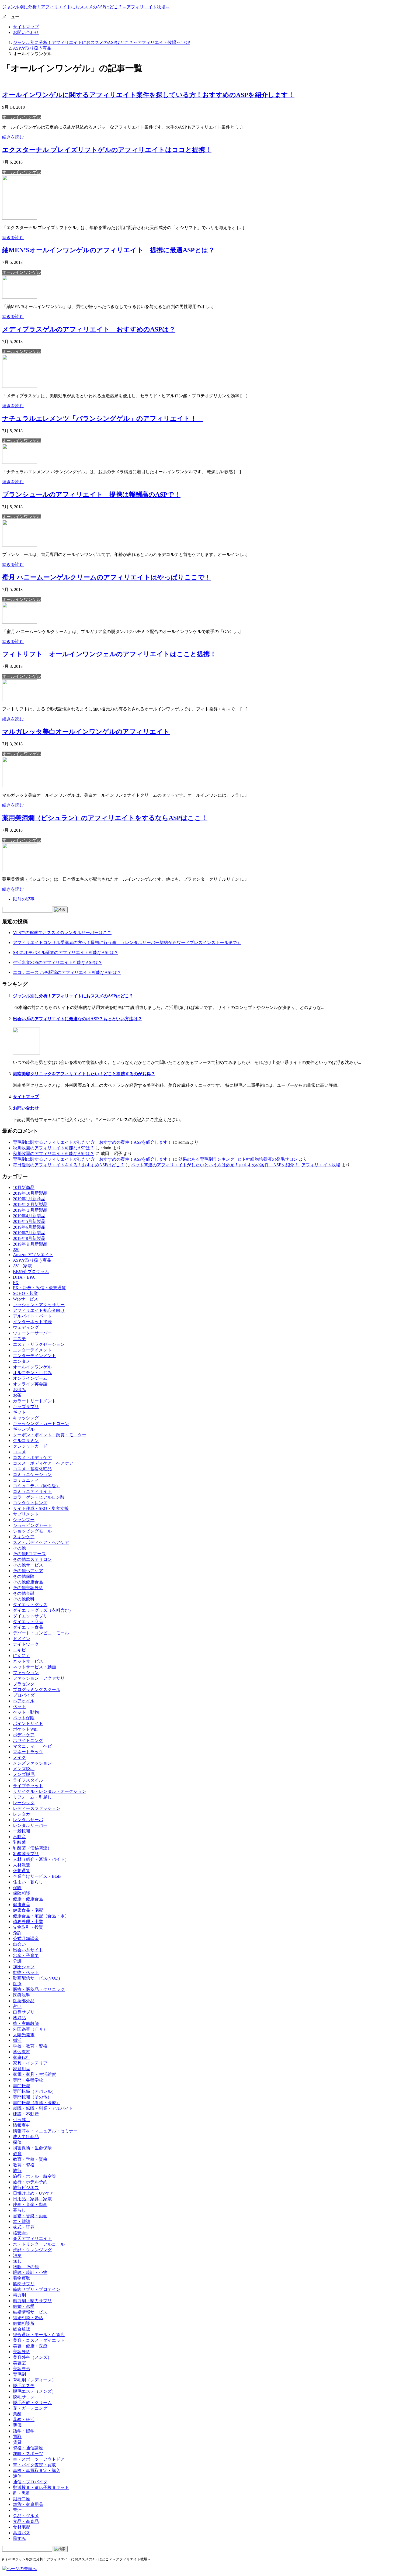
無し (17, 2261)
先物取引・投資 (28, 1927)
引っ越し (22, 2120)
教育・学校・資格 (30, 2159)
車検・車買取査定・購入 (37, 2470)
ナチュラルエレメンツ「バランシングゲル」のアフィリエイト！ (103, 419)
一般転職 (22, 1831)
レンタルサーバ (28, 1820)
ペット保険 (24, 1718)
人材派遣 (22, 1865)
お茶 (17, 1395)
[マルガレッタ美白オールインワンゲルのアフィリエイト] (20, 786)
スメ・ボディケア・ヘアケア (41, 1542)
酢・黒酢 (22, 2493)
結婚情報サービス (30, 2312)
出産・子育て (26, 1956)
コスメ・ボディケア (32, 1458)
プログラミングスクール (37, 1690)
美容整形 (22, 2369)
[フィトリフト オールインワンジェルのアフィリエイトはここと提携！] (20, 699)
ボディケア (24, 1735)
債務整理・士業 (28, 1922)
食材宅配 (22, 2527)
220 (16, 1249)
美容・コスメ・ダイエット (39, 2340)
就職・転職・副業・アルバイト (43, 2108)
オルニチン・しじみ (32, 1373)
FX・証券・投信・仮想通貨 (39, 1288)
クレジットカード (30, 1446)
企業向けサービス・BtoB (37, 1876)
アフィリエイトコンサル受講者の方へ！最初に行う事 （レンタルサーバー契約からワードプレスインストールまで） (127, 943)
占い (17, 2006)
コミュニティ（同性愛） (37, 1486)
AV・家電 (22, 1266)
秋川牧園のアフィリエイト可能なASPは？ (54, 1148)
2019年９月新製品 (30, 1244)
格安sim (20, 2233)
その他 (19, 1548)
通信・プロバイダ (30, 2482)
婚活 (17, 2040)
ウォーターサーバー (32, 1333)
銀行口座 (22, 2499)
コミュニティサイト (32, 1491)
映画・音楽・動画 (30, 2205)
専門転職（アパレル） (34, 2091)
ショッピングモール (32, 1531)
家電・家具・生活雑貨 (34, 2074)
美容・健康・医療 (30, 2346)
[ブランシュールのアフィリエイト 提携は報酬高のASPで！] (20, 545)
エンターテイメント (32, 1350)
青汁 (17, 2510)
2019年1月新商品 (29, 1199)
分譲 (17, 1961)
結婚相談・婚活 (28, 2318)
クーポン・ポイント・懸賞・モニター (50, 1435)
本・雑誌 (22, 2221)
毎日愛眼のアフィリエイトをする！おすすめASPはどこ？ (69, 1165)
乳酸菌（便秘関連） (32, 1848)
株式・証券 (24, 2227)
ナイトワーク (26, 1644)
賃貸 (17, 2442)
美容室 (19, 2363)
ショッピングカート (32, 1525)
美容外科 (22, 2352)
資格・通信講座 (28, 2448)
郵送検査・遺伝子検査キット (41, 2487)
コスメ (19, 1452)
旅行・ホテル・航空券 (34, 2176)
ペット (19, 1707)
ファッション (26, 1673)
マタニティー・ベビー (34, 1746)
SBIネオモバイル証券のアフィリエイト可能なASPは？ (66, 952)
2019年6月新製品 (29, 1227)
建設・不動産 (26, 2114)
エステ (19, 1339)
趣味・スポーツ (28, 2454)
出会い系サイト (28, 1950)
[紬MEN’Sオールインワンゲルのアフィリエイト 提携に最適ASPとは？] (20, 297)
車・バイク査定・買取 (34, 2465)
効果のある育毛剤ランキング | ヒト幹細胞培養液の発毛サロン (238, 1159)
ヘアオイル (24, 1701)
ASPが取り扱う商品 (32, 1260)
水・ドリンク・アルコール (39, 2244)
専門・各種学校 (28, 2080)
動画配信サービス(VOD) (36, 1978)
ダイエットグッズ (30, 1605)
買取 (17, 2437)
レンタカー (24, 1814)
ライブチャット (28, 1786)
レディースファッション (37, 1808)
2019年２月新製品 (30, 1204)
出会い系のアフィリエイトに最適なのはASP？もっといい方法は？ (77, 1019)
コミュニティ (26, 1480)
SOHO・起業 (25, 1293)
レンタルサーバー (30, 1825)
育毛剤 (19, 2374)
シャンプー (24, 1520)
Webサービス (25, 1299)
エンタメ (22, 1361)
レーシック (24, 1803)
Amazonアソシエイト (33, 1255)
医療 (17, 1984)
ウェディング (26, 1327)
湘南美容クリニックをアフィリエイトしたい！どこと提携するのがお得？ (84, 1074)
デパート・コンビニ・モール (41, 1633)
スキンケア (24, 1537)
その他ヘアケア (28, 1571)
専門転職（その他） (32, 2097)
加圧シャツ (24, 1967)
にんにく (22, 1656)
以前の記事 (24, 899)
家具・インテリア (30, 2063)
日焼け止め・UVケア (33, 2193)
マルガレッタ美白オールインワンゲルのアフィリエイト (86, 732)
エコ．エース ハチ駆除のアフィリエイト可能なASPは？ (67, 972)
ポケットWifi (25, 1729)
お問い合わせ (26, 32)
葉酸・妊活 (24, 2420)
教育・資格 (24, 2165)
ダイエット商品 (28, 1622)
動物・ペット (26, 1972)
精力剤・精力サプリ (32, 2301)
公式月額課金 (26, 1939)
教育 (17, 2154)
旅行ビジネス (26, 2188)
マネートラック (28, 1752)
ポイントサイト (28, 1723)
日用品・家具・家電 (32, 2199)
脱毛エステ (24, 2386)
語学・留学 (24, 2431)
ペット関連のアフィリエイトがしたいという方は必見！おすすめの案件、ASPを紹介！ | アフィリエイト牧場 (236, 1165)
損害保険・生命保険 (32, 2148)
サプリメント (26, 1514)
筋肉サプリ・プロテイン (37, 2289)
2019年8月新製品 (29, 1238)
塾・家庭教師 (26, 2023)
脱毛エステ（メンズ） (34, 2391)
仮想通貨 (22, 1871)
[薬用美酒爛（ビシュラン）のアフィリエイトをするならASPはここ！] (20, 870)
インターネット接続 (32, 1322)
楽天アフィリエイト (32, 2238)
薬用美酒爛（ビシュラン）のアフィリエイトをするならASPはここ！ (105, 818)
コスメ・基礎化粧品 (32, 1469)
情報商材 (22, 2125)
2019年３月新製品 (30, 1210)
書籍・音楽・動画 (30, 2216)
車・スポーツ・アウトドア (39, 2459)
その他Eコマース (29, 1554)
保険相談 (22, 1893)
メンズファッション (32, 1763)
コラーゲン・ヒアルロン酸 (39, 1497)
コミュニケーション (32, 1474)
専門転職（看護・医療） (37, 2103)
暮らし (19, 2210)
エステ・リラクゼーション (39, 1344)
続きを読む (13, 137)
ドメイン (22, 1639)
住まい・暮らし (28, 1882)
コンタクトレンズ (30, 1503)
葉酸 (17, 2414)
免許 (17, 1933)
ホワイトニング (28, 1740)
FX (16, 1283)
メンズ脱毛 (24, 1769)
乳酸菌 (19, 1842)
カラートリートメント (34, 1401)
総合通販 (22, 2329)
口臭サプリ (24, 2012)
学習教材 (22, 2052)
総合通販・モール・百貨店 (39, 2335)
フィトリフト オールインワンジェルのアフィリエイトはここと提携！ (109, 654)
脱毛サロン (24, 2397)
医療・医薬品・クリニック (39, 1989)
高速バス (22, 2533)
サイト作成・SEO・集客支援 (41, 1508)
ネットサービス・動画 (34, 1667)
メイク (19, 1757)
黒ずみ (19, 2538)
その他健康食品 (28, 1582)
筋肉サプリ (24, 2284)
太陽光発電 (24, 2035)
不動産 (19, 1837)
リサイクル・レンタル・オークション (50, 1791)
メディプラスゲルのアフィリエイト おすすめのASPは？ (89, 329)
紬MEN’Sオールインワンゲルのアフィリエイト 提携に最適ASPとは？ (108, 250)
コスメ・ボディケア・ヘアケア (43, 1463)
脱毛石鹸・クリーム (32, 2403)
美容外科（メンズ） (32, 2357)
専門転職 (22, 2086)
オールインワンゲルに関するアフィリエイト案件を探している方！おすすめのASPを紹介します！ (148, 95)
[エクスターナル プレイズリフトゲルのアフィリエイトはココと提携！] (20, 218)
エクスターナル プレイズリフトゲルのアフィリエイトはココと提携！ (107, 150)
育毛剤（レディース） (34, 2380)
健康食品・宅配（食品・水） (41, 1916)
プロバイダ (24, 1695)
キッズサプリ (26, 1407)
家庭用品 (22, 2069)
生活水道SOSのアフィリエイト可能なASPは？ (58, 962)
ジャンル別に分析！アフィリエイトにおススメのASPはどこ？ (73, 996)
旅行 (17, 2171)
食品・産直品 (26, 2521)
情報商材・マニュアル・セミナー (45, 2131)
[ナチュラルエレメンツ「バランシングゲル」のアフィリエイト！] (20, 462)
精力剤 (19, 2295)
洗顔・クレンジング (32, 2250)
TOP (101, 42)
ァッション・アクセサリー (39, 1305)
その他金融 (24, 1593)
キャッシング (26, 1418)
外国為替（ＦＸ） (30, 2029)
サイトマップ (26, 27)
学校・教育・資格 (30, 2046)
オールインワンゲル (22, 117)
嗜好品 (19, 2018)
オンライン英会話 (30, 1384)
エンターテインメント (34, 1356)
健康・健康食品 (28, 1899)
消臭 (17, 2255)
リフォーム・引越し (32, 1797)
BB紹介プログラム (31, 1272)
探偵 (17, 2142)
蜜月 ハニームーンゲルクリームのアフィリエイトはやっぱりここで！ (107, 577)
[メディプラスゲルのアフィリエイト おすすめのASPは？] (20, 386)
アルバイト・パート (32, 1316)
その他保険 (24, 1576)
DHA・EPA (24, 1277)
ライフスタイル (28, 1780)
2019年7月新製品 (29, 1233)
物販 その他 (26, 2267)
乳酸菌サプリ (26, 1854)
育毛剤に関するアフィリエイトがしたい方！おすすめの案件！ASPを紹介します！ (92, 1142)
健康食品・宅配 (28, 1910)
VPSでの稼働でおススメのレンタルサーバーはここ (62, 933)
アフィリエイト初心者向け (39, 1310)
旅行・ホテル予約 (30, 2182)
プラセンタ (24, 1684)
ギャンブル (24, 1429)
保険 (17, 1888)
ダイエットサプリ (30, 1616)
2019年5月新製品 (29, 1221)
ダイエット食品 (28, 1627)
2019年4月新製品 (29, 1216)
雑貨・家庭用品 (28, 2504)
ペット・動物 (26, 1712)
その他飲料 (24, 1599)
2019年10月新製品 (30, 1193)
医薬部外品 (24, 2001)
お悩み (19, 1390)
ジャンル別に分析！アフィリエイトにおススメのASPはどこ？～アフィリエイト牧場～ (86, 7)
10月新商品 (24, 1187)
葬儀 (17, 2425)
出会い (19, 1944)
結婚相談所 (24, 2323)
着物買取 (22, 2278)
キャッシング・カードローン (41, 1424)
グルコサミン (26, 1441)
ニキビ (19, 1650)
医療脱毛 (22, 1995)
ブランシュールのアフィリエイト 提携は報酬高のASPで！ (91, 495)
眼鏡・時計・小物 (30, 2272)
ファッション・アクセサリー (41, 1678)
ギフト (19, 1412)
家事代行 (22, 2057)
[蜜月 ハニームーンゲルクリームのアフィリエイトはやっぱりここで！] (20, 622)
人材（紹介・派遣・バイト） (41, 1859)
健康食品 (22, 1905)
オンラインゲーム (30, 1378)
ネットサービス (28, 1661)
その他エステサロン (32, 1559)
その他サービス (28, 1565)
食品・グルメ (26, 2516)
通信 (17, 2476)
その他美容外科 (28, 1588)
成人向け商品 (26, 2137)
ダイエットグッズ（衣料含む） (43, 1610)
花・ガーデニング (30, 2408)
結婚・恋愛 (24, 2306)
